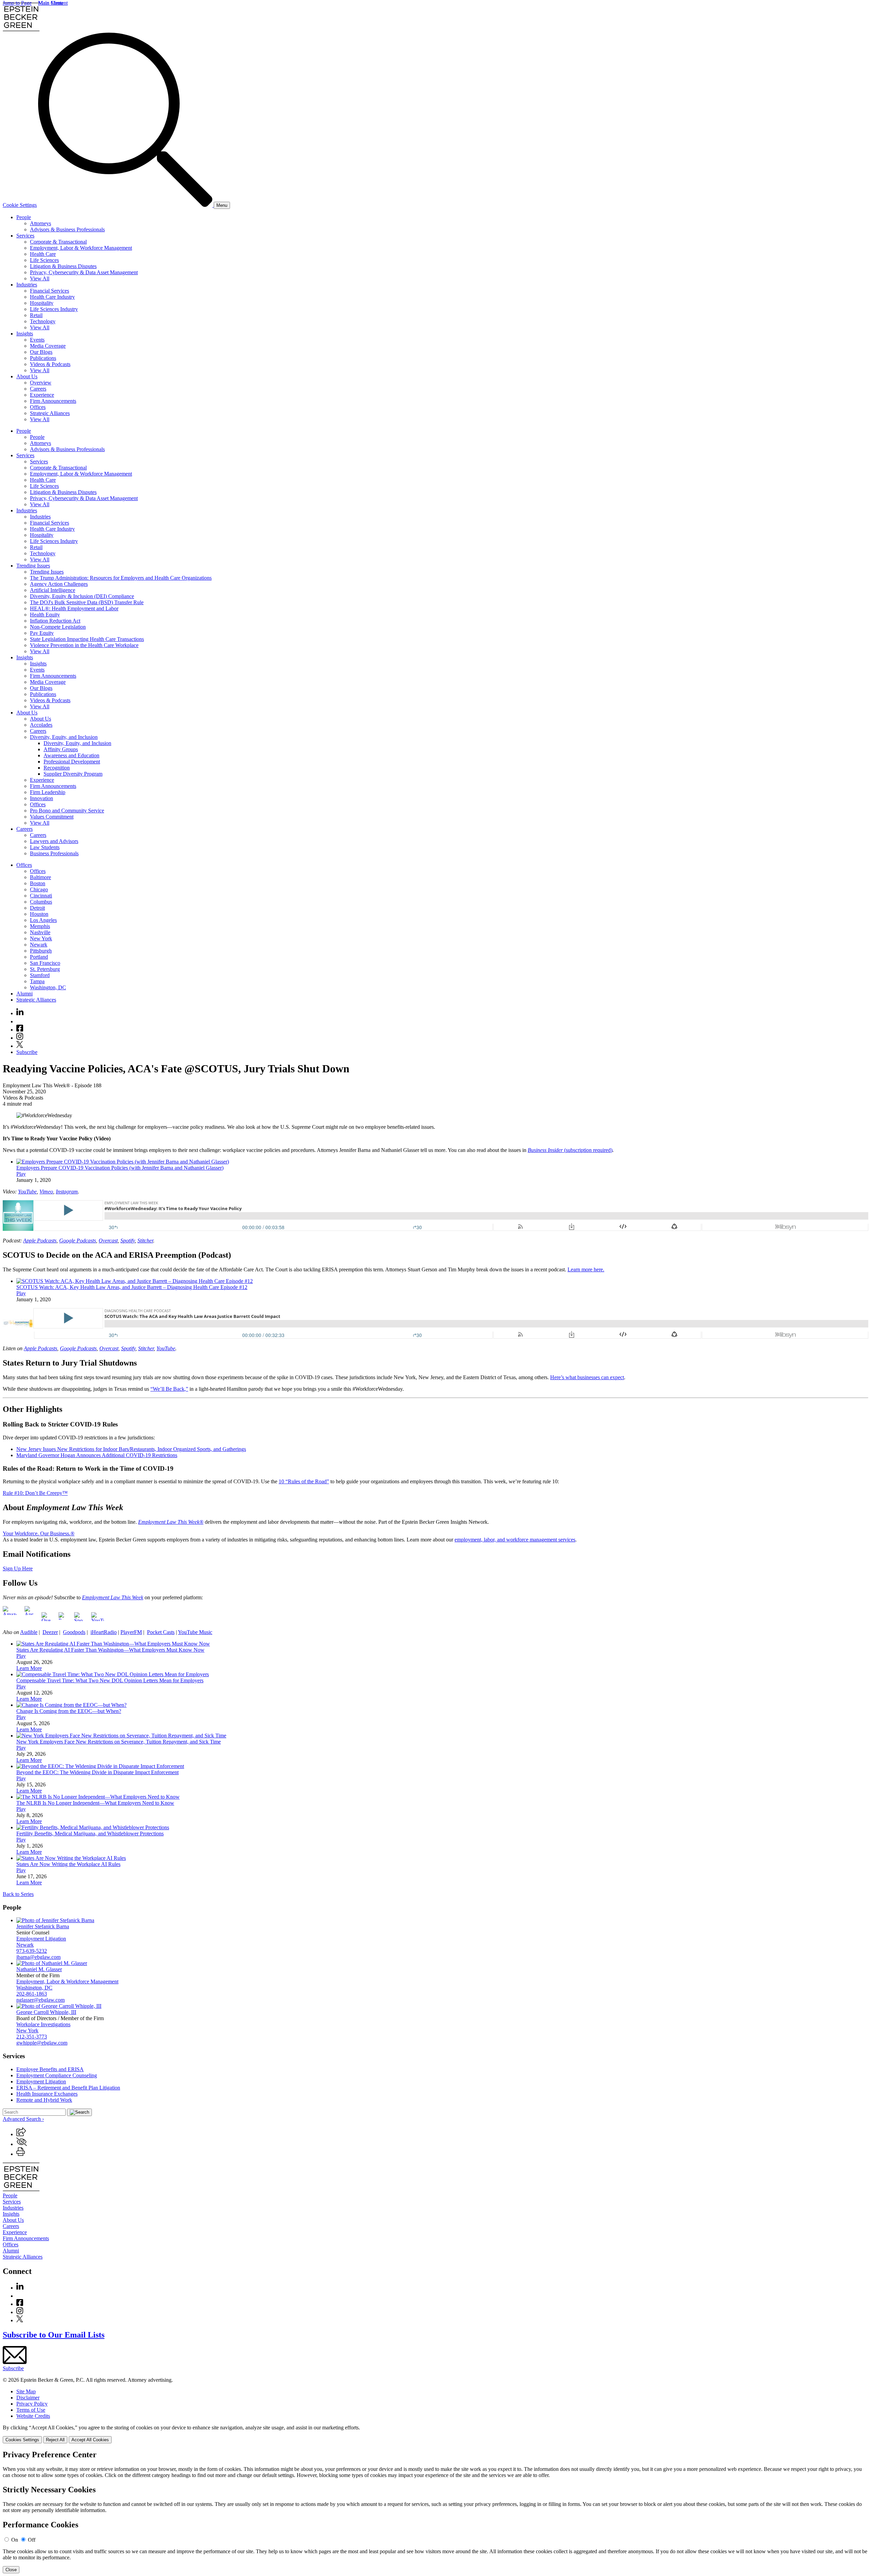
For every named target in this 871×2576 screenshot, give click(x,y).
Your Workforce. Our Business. (37, 1533)
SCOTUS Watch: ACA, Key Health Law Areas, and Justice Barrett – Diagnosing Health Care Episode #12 (132, 1287)
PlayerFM (131, 1632)
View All (40, 278)
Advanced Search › (23, 2119)
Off (32, 2540)
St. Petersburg (45, 969)
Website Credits (33, 2416)
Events (37, 340)
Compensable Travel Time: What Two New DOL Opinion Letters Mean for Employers (110, 1680)
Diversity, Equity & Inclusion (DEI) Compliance (82, 596)
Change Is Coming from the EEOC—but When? (69, 1711)
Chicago (39, 889)
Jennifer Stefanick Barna (43, 1926)
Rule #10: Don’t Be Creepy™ (35, 1493)
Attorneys (40, 223)
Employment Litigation (41, 1939)
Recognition (57, 768)
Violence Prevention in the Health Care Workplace (84, 645)
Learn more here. (586, 1269)
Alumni (24, 994)
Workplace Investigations (43, 2024)
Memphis (40, 926)
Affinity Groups (61, 749)
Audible (29, 1632)
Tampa (37, 981)
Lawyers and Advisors (54, 841)
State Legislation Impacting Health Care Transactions (87, 639)
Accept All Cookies (90, 2440)
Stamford (40, 975)
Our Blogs (41, 352)
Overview (41, 383)
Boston (38, 883)
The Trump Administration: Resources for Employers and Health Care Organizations (121, 578)
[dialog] (435, 2434)
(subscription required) (570, 1150)
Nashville (40, 932)
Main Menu (51, 3)
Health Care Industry (52, 297)
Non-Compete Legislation (58, 627)
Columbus (41, 902)
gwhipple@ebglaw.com (42, 2043)
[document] (435, 2512)
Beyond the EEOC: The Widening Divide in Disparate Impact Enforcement (97, 1772)
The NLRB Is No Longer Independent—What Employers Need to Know (95, 1803)
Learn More (29, 1668)
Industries (27, 285)
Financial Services (50, 291)
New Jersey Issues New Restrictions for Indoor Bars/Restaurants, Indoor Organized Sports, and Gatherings (131, 1449)
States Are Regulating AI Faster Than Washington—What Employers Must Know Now (110, 1650)
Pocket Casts (161, 1632)
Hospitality (42, 303)
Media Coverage (48, 346)
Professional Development (72, 762)
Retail (36, 315)
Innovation (42, 798)
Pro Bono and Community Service (67, 811)
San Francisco (45, 963)
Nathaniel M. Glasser (39, 1969)
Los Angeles (43, 920)
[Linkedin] (20, 1013)
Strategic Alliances (50, 413)
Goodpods (74, 1632)
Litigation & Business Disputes (63, 266)
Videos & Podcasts (50, 364)
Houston (39, 914)
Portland (39, 957)
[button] (21, 2134)
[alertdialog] (435, 2512)
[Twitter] (20, 1046)
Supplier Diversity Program (73, 774)
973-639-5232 (32, 1951)
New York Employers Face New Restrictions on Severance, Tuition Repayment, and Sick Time (119, 1742)
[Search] (126, 205)
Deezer (50, 1632)
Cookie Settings (20, 205)
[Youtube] (20, 1021)
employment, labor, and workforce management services (515, 1540)
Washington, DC (48, 987)
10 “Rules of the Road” (304, 1481)
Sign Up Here (18, 1568)
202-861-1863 (32, 1994)
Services (25, 236)
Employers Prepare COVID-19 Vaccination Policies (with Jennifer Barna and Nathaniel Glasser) (120, 1168)
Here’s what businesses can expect (587, 1377)
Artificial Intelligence (53, 590)
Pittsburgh (41, 951)
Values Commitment (52, 817)
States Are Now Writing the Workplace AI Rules (68, 1864)
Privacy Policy (32, 2404)
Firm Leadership (48, 792)
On (15, 2540)
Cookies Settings (22, 2440)
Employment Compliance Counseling (57, 2075)
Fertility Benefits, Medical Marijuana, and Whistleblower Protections (90, 1834)
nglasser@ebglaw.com (40, 2000)
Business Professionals (54, 853)
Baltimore (40, 877)
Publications (43, 358)
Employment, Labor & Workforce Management (81, 248)
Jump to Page (17, 3)
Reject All (55, 2440)
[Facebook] (20, 1030)
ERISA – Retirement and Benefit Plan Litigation (68, 2088)
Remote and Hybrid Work (44, 2100)
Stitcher (145, 1241)
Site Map (26, 2391)
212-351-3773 (32, 2037)
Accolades (41, 725)
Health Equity (45, 615)
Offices (38, 407)
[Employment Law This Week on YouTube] (97, 1621)
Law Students (45, 847)
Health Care (43, 254)
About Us (27, 376)
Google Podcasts (78, 1241)
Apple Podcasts (40, 1241)
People (24, 217)
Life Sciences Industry (54, 309)
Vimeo (46, 1192)
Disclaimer (28, 2398)
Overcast (108, 1241)
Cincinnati (41, 896)
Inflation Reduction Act (55, 621)
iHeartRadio (104, 1632)
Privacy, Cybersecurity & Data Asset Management (84, 272)
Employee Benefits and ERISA (50, 2069)
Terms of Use (31, 2410)
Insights (25, 334)
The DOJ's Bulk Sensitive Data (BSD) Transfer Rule (87, 602)
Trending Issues (33, 566)
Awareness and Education (71, 755)
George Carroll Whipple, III (46, 2012)
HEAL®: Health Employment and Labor (74, 608)
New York (41, 938)
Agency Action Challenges (59, 584)
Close (11, 2570)
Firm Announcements (53, 401)
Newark (39, 945)
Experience (42, 395)
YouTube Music (195, 1632)
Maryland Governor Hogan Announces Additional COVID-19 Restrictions (97, 1455)
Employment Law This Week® (171, 1522)
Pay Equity (42, 633)
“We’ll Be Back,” (169, 1389)
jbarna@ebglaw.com (38, 1957)
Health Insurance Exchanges (47, 2094)
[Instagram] (20, 1038)
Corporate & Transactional (58, 242)
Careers (38, 389)
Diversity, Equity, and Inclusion (64, 737)
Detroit (37, 908)
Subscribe (27, 1052)
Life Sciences (44, 260)
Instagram (67, 1192)
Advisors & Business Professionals (67, 229)
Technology (43, 321)
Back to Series (18, 1894)
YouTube (27, 1192)
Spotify (128, 1241)
